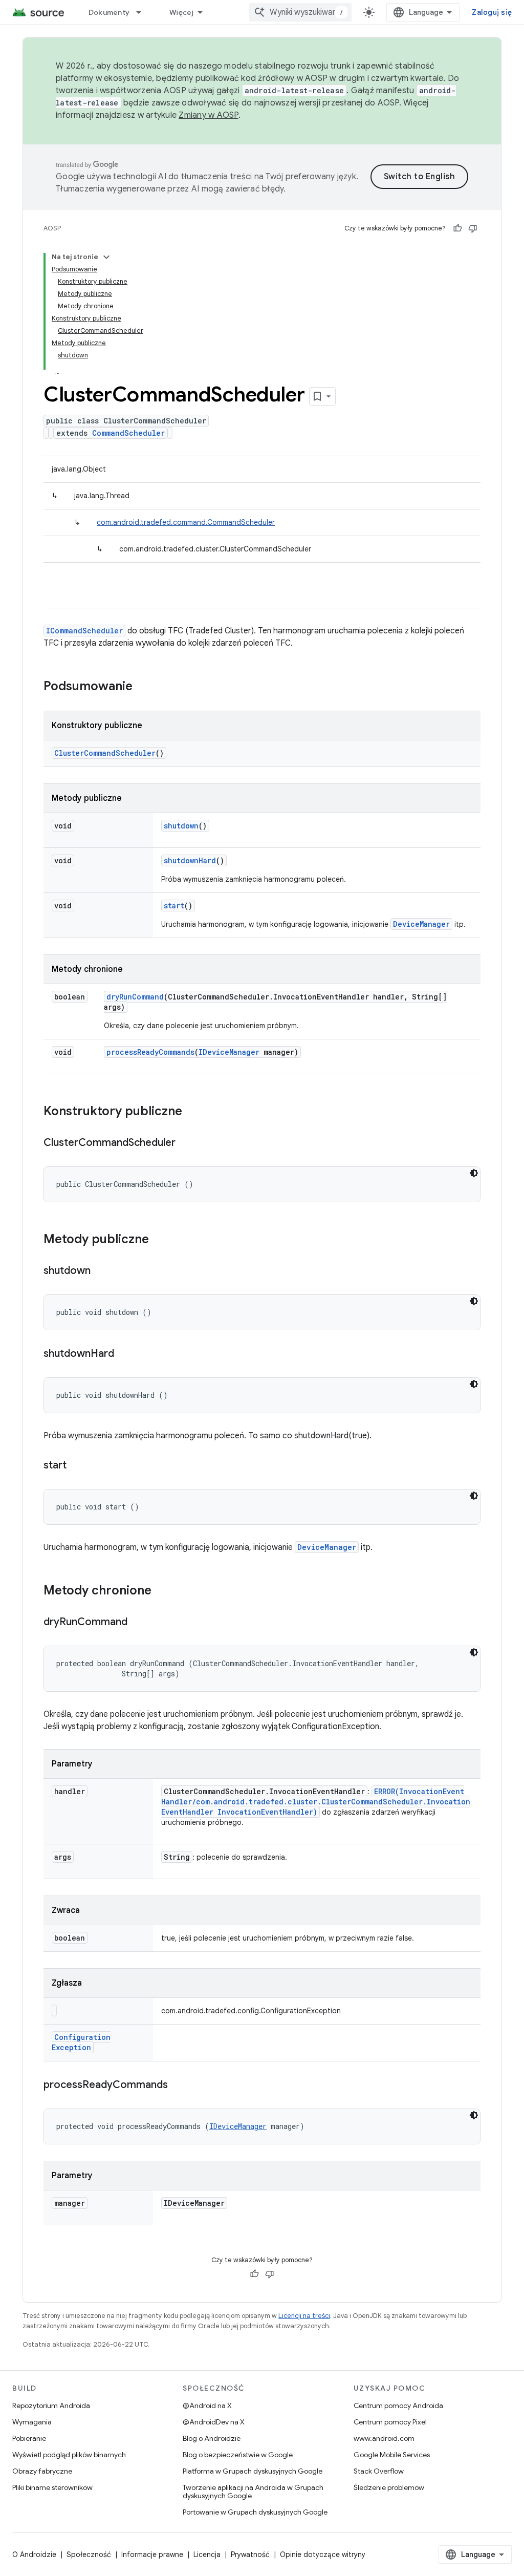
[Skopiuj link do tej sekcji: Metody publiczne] (159, 1240)
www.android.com (384, 2438)
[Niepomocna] (473, 228)
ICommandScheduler (84, 631)
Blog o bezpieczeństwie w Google (238, 2455)
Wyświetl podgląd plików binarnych (69, 2455)
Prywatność (250, 2554)
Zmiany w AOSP (208, 115)
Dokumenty (109, 12)
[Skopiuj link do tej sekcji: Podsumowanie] (143, 687)
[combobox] (300, 12)
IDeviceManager (229, 1052)
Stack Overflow (379, 2471)
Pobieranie (29, 2438)
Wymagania (32, 2422)
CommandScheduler (128, 433)
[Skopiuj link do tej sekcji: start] (77, 1466)
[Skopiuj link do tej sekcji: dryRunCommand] (138, 1623)
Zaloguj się (492, 12)
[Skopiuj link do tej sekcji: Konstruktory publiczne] (192, 1112)
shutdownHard (190, 860)
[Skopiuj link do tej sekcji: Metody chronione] (162, 1591)
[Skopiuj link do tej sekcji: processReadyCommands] (178, 2085)
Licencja (207, 2554)
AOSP (52, 228)
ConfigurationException (81, 2042)
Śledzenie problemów (389, 2487)
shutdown (181, 826)
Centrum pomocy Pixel (390, 2422)
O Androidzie (34, 2554)
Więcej (182, 12)
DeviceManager (421, 924)
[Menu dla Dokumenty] (143, 12)
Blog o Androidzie (212, 2438)
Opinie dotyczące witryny (323, 2554)
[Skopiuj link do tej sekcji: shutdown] (101, 1271)
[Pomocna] (457, 228)
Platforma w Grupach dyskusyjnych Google (253, 2471)
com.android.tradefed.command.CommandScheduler (186, 522)
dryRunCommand (135, 997)
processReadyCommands (150, 1052)
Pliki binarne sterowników (52, 2487)
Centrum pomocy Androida (398, 2405)
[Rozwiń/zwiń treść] (106, 257)
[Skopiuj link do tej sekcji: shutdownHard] (124, 1354)
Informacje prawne (152, 2554)
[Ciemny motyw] (474, 1173)
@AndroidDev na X (214, 2422)
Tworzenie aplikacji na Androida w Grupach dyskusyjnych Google (253, 2492)
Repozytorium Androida (51, 2405)
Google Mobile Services (392, 2455)
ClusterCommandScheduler (105, 753)
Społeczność (89, 2554)
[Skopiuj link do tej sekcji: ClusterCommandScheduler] (186, 1143)
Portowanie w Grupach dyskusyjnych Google (255, 2512)
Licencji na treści (304, 2316)
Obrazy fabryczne (42, 2471)
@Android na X (207, 2405)
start (174, 906)
